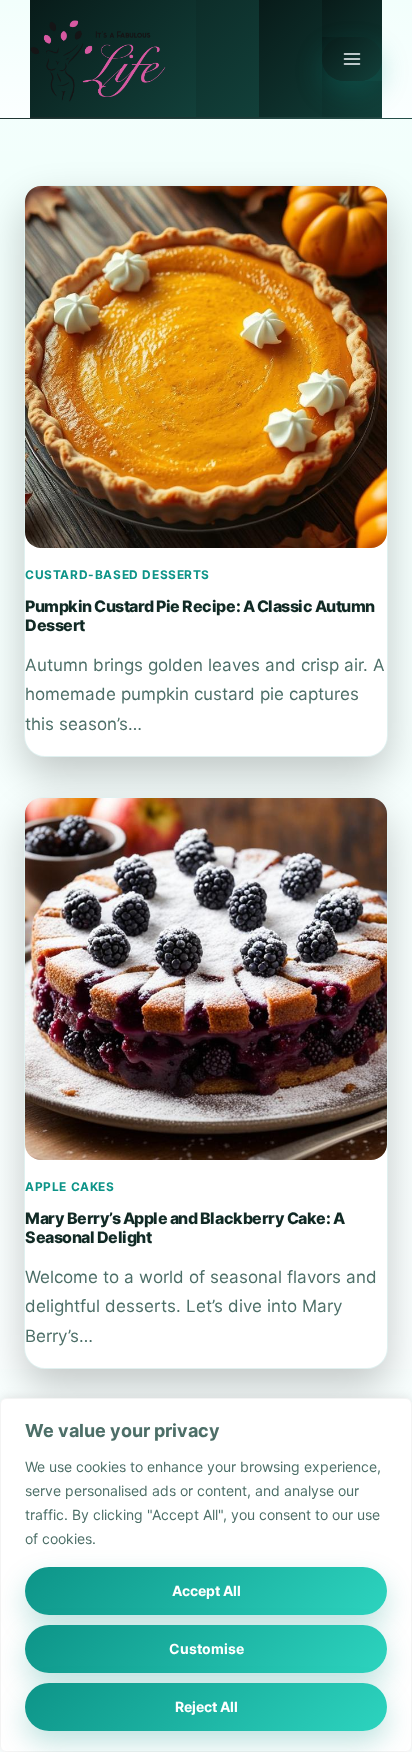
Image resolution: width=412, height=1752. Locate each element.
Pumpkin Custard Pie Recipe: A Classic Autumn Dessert (200, 615)
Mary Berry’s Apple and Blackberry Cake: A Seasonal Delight (184, 1227)
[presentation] (206, 367)
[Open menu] (352, 59)
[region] (206, 1575)
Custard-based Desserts (117, 574)
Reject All (206, 1706)
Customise (206, 1648)
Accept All (206, 1590)
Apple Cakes (70, 1186)
